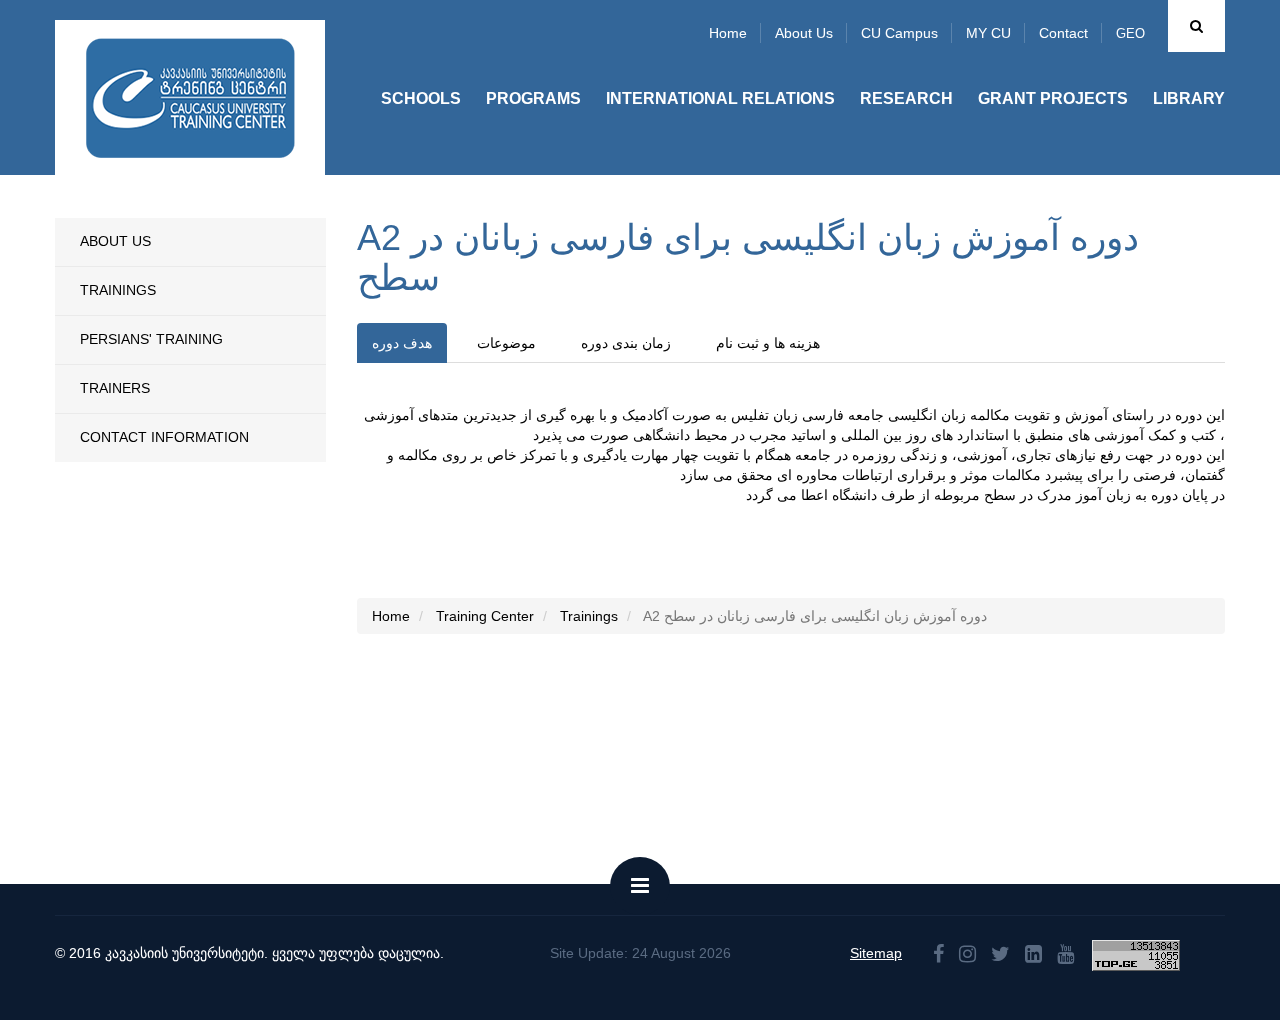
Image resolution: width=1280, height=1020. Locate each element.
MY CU (988, 33)
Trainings (118, 290)
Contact (1063, 33)
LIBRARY (1189, 98)
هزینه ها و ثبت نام (768, 343)
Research (906, 98)
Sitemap (876, 953)
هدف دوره (402, 343)
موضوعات (506, 343)
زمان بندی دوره (626, 343)
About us (804, 33)
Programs (533, 98)
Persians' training (151, 339)
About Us (115, 241)
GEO (1130, 33)
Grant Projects (1053, 98)
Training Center (485, 616)
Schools (421, 98)
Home (728, 33)
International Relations (720, 98)
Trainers (115, 388)
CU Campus (899, 33)
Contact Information (164, 437)
